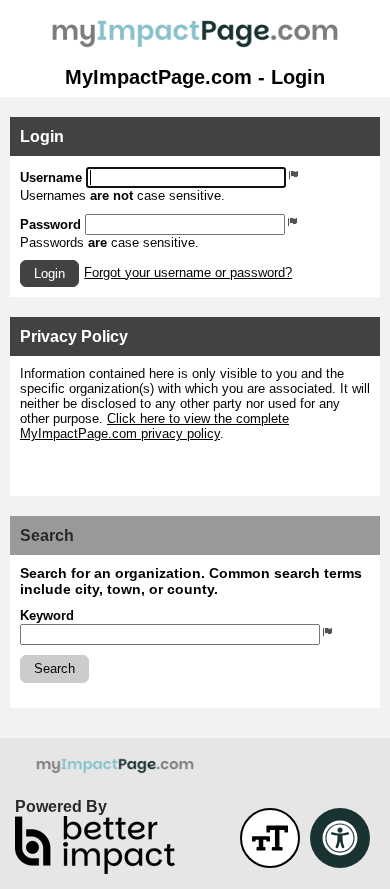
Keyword (47, 615)
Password (50, 224)
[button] (49, 273)
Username (51, 177)
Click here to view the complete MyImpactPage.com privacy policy (154, 426)
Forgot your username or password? (188, 272)
